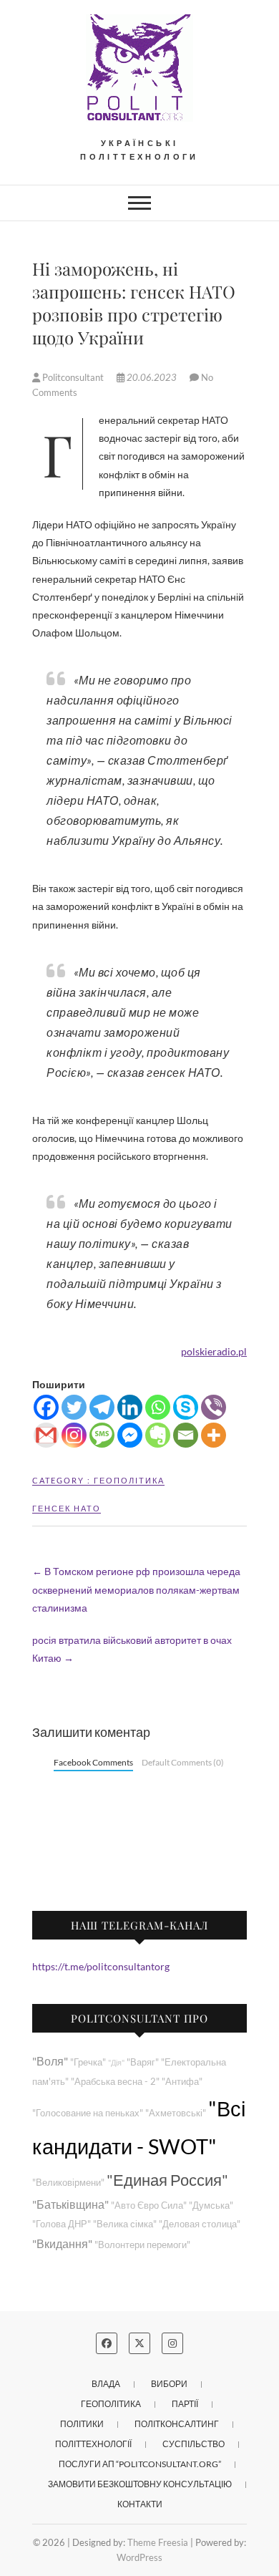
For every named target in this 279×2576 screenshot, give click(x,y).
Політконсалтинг (177, 2424)
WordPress (139, 2557)
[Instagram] (74, 1435)
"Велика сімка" (125, 2224)
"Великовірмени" (68, 2183)
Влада (106, 2384)
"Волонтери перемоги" (142, 2245)
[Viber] (214, 1407)
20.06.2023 (152, 377)
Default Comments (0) (183, 1762)
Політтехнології (93, 2444)
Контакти (140, 2504)
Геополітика (129, 1480)
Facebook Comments (93, 1762)
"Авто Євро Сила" (149, 2205)
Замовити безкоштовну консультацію (140, 2484)
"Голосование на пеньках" (88, 2113)
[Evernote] (158, 1435)
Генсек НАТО (67, 1508)
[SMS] (102, 1435)
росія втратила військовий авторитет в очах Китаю (132, 1649)
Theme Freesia (158, 2542)
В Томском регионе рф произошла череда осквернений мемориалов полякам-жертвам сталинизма (136, 1589)
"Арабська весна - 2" (115, 2082)
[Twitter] (74, 1407)
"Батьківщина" (70, 2204)
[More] (214, 1435)
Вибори (169, 2384)
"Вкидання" (62, 2243)
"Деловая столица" (200, 2224)
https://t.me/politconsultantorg (101, 1966)
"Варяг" (143, 2062)
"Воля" (50, 2061)
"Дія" (116, 2062)
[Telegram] (102, 1407)
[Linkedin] (130, 1407)
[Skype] (186, 1407)
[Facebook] (46, 1407)
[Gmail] (46, 1435)
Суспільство (194, 2444)
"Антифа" (182, 2082)
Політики (82, 2424)
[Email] (186, 1435)
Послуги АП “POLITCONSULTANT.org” (140, 2464)
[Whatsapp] (158, 1407)
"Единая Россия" (167, 2180)
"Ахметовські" (176, 2113)
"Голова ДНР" (62, 2224)
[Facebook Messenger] (130, 1435)
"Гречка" (88, 2062)
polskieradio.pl (214, 1351)
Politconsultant (73, 377)
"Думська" (211, 2205)
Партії (185, 2404)
